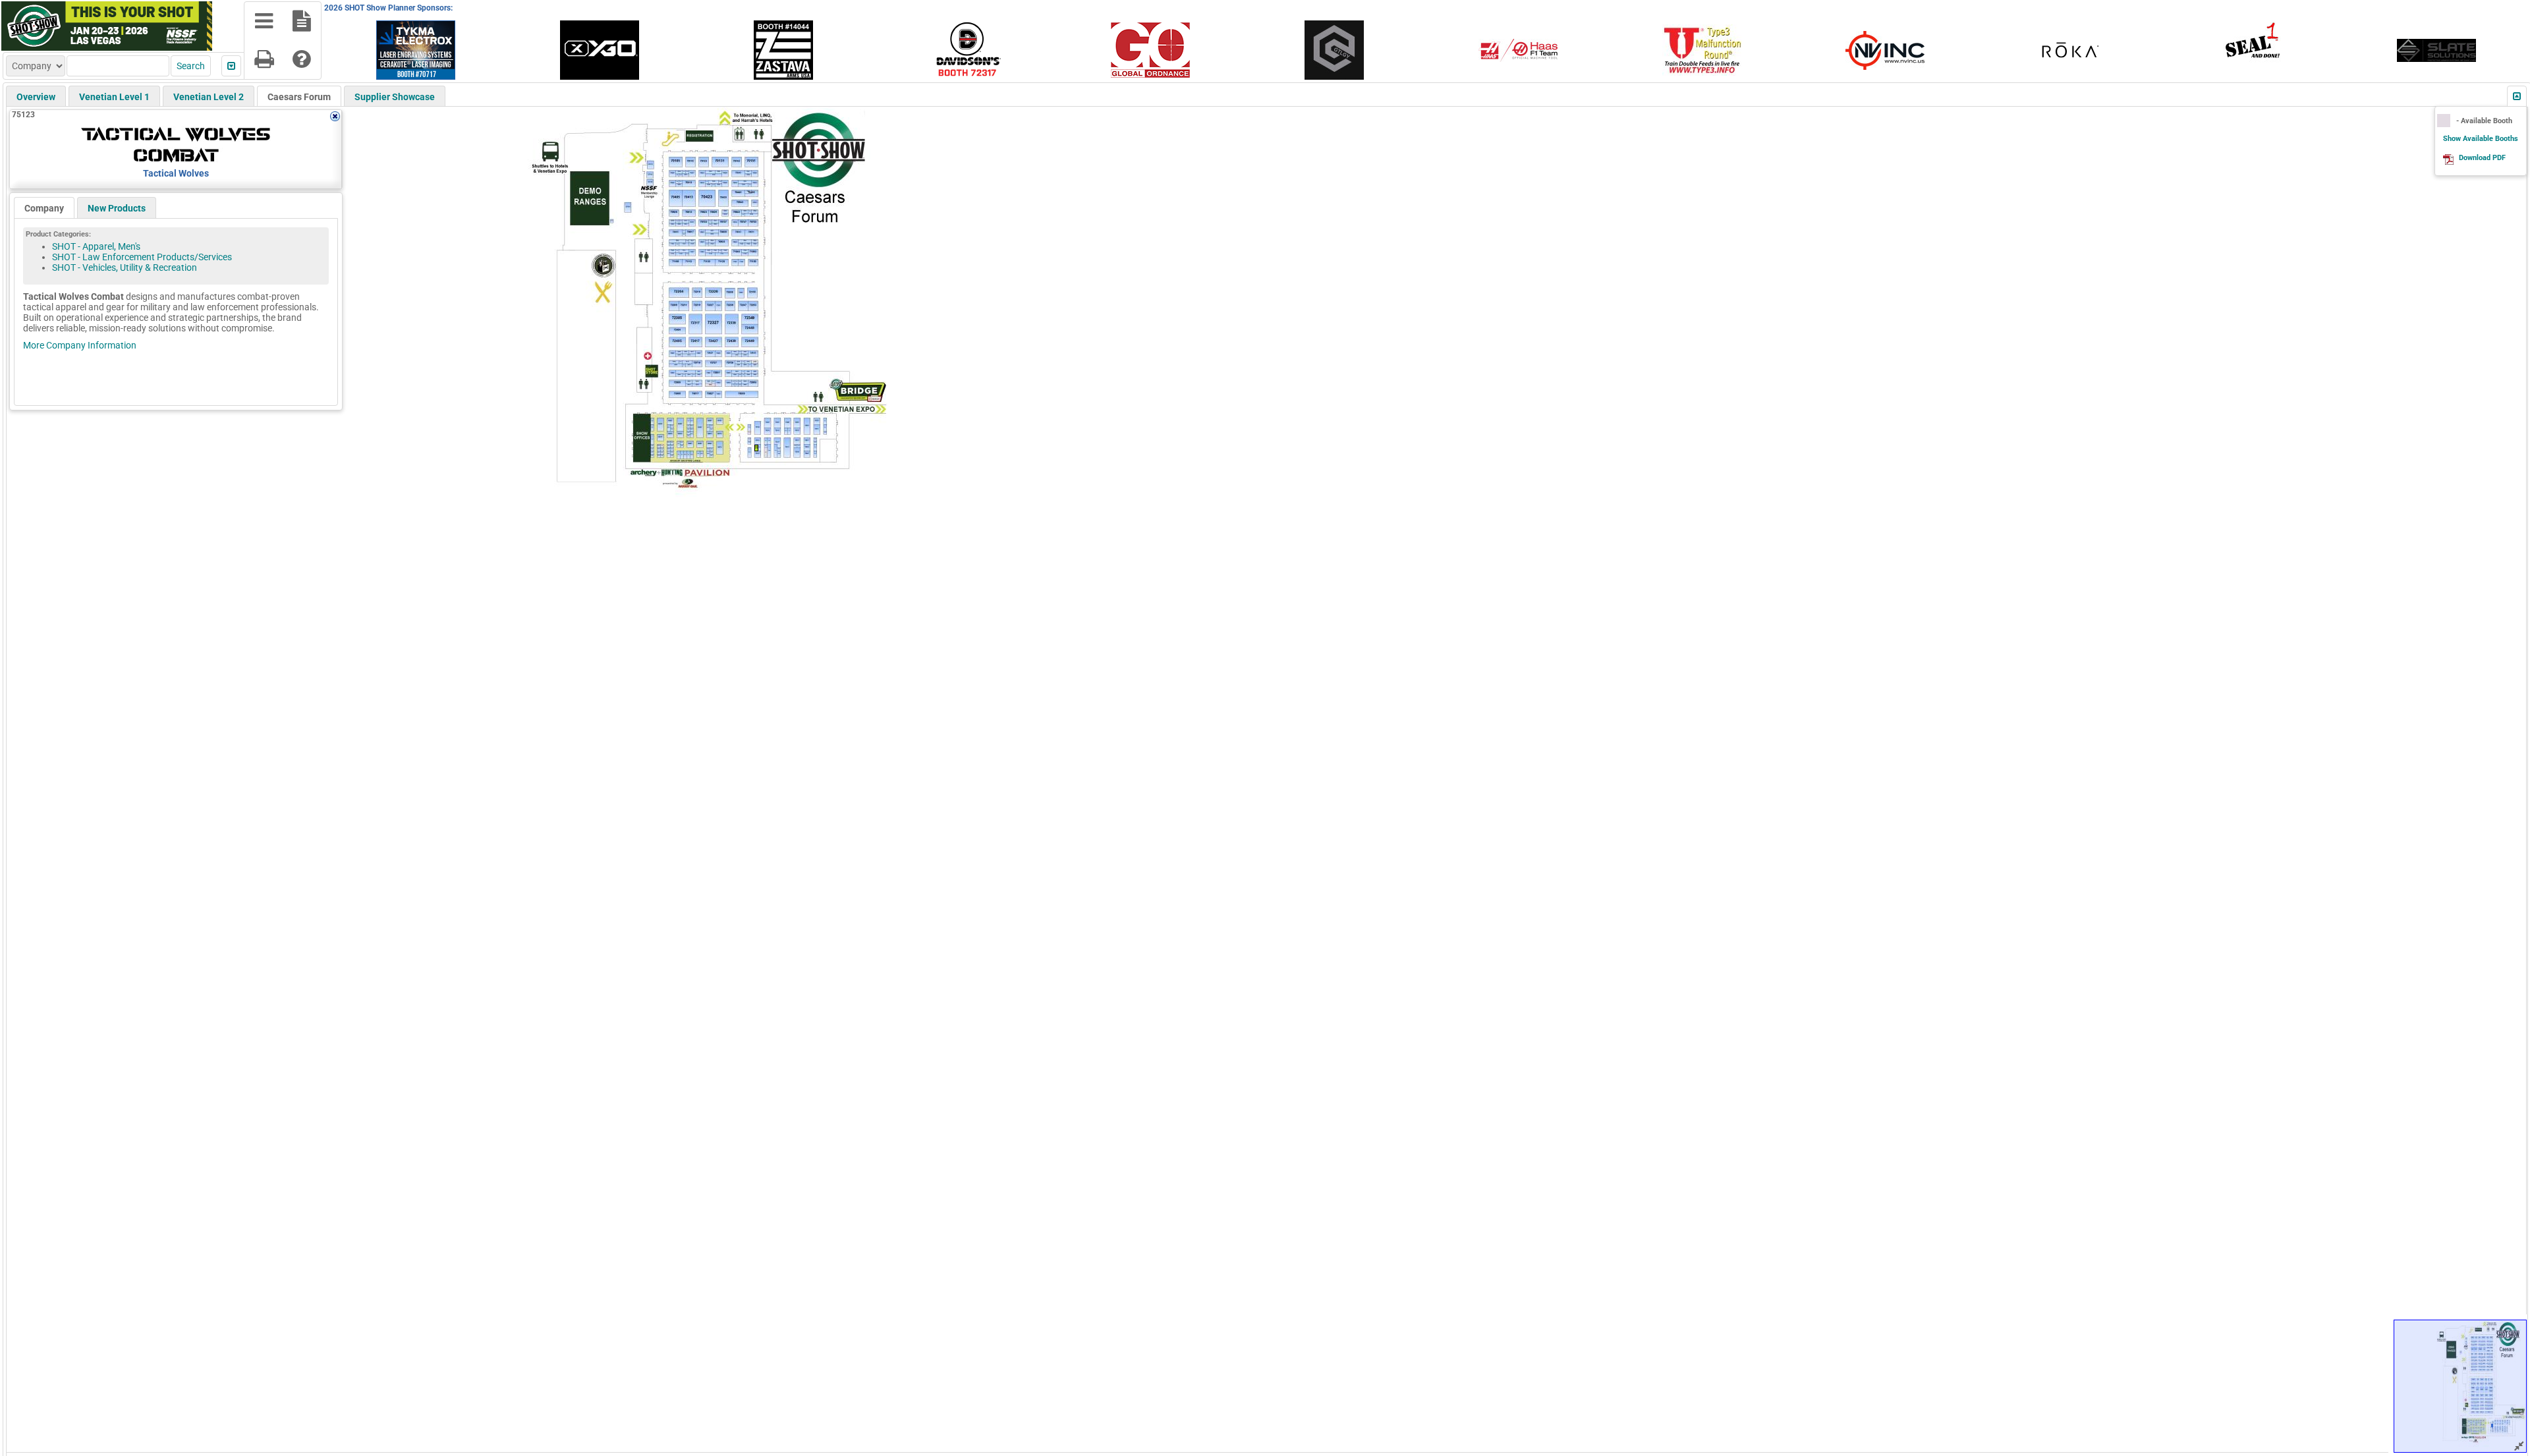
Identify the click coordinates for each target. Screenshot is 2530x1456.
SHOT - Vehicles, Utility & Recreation (125, 267)
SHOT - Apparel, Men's (96, 246)
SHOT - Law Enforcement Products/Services (142, 257)
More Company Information (80, 345)
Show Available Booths (2481, 139)
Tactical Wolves (176, 173)
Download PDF (2482, 158)
